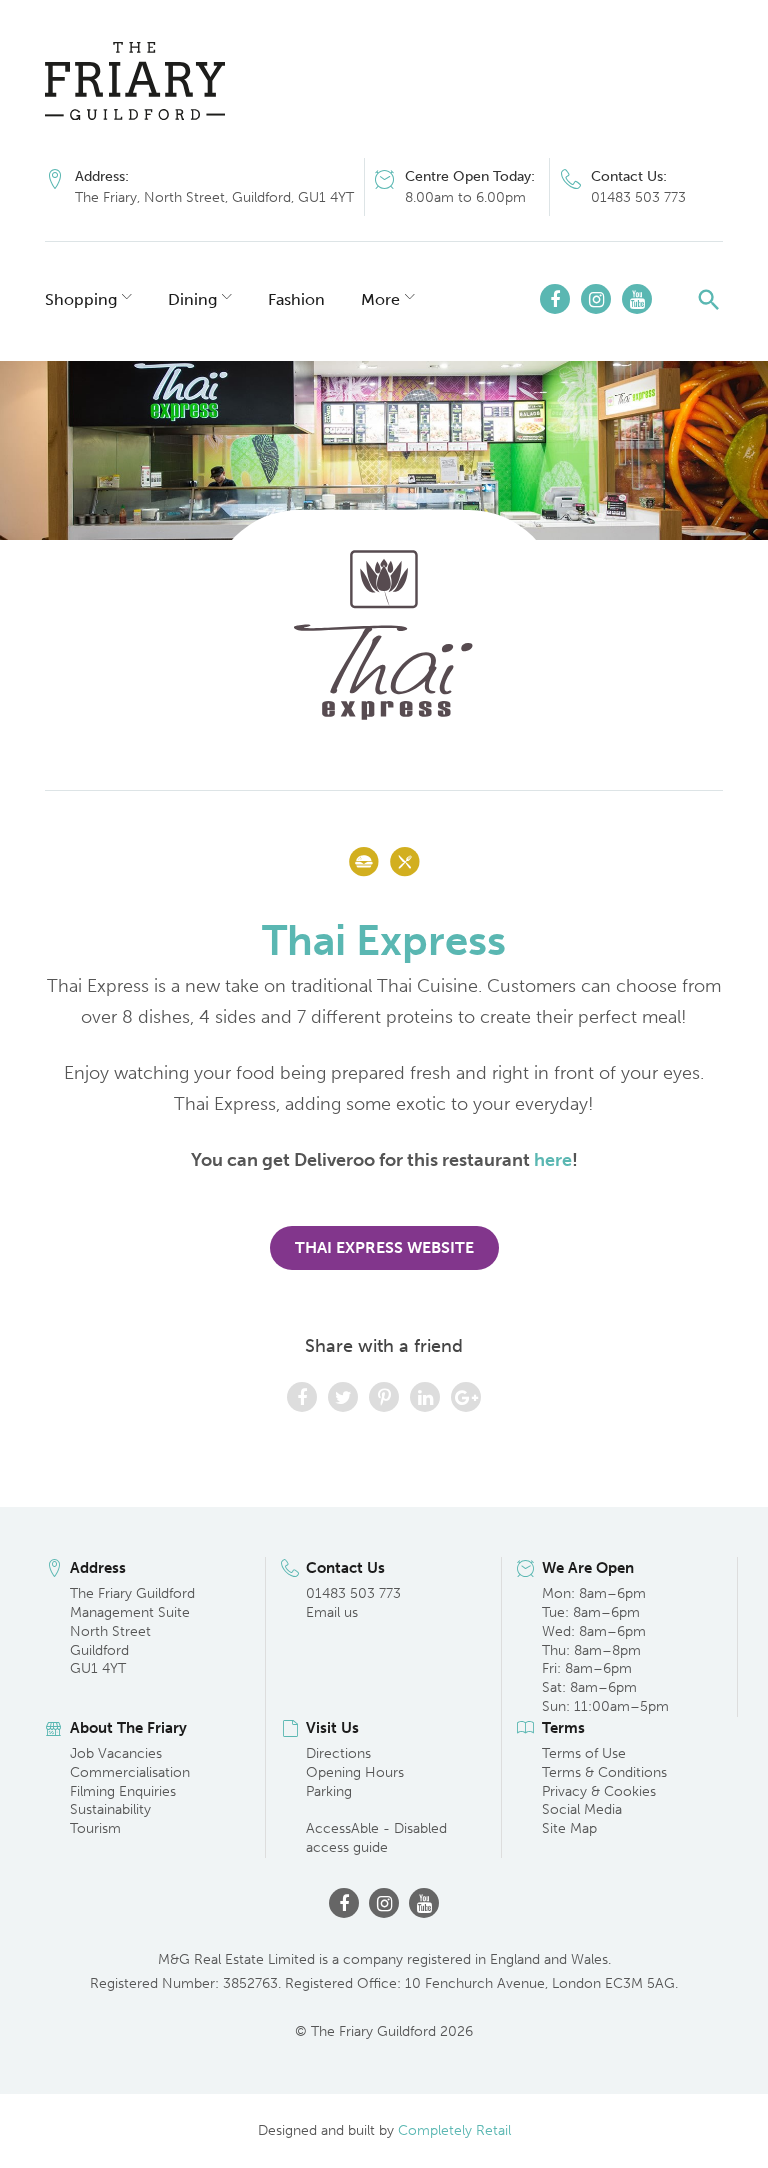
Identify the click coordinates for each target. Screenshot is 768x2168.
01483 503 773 (638, 197)
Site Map (569, 1828)
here (553, 1160)
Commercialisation (130, 1772)
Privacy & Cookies (599, 1791)
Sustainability (110, 1809)
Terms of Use (584, 1753)
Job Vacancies (116, 1753)
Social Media (582, 1809)
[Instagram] (596, 299)
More (380, 299)
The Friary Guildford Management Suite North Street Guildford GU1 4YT (132, 1631)
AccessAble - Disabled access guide (376, 1838)
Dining (192, 299)
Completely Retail (454, 2130)
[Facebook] (555, 299)
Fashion (296, 299)
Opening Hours (355, 1772)
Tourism (95, 1828)
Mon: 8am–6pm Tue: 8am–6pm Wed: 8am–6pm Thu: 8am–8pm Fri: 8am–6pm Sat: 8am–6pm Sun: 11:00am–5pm (605, 1650)
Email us (332, 1612)
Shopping (81, 299)
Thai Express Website (384, 1247)
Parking (329, 1791)
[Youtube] (637, 299)
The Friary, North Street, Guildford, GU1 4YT (214, 197)
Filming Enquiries (123, 1791)
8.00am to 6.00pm (465, 197)
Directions (338, 1753)
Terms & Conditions (604, 1772)
